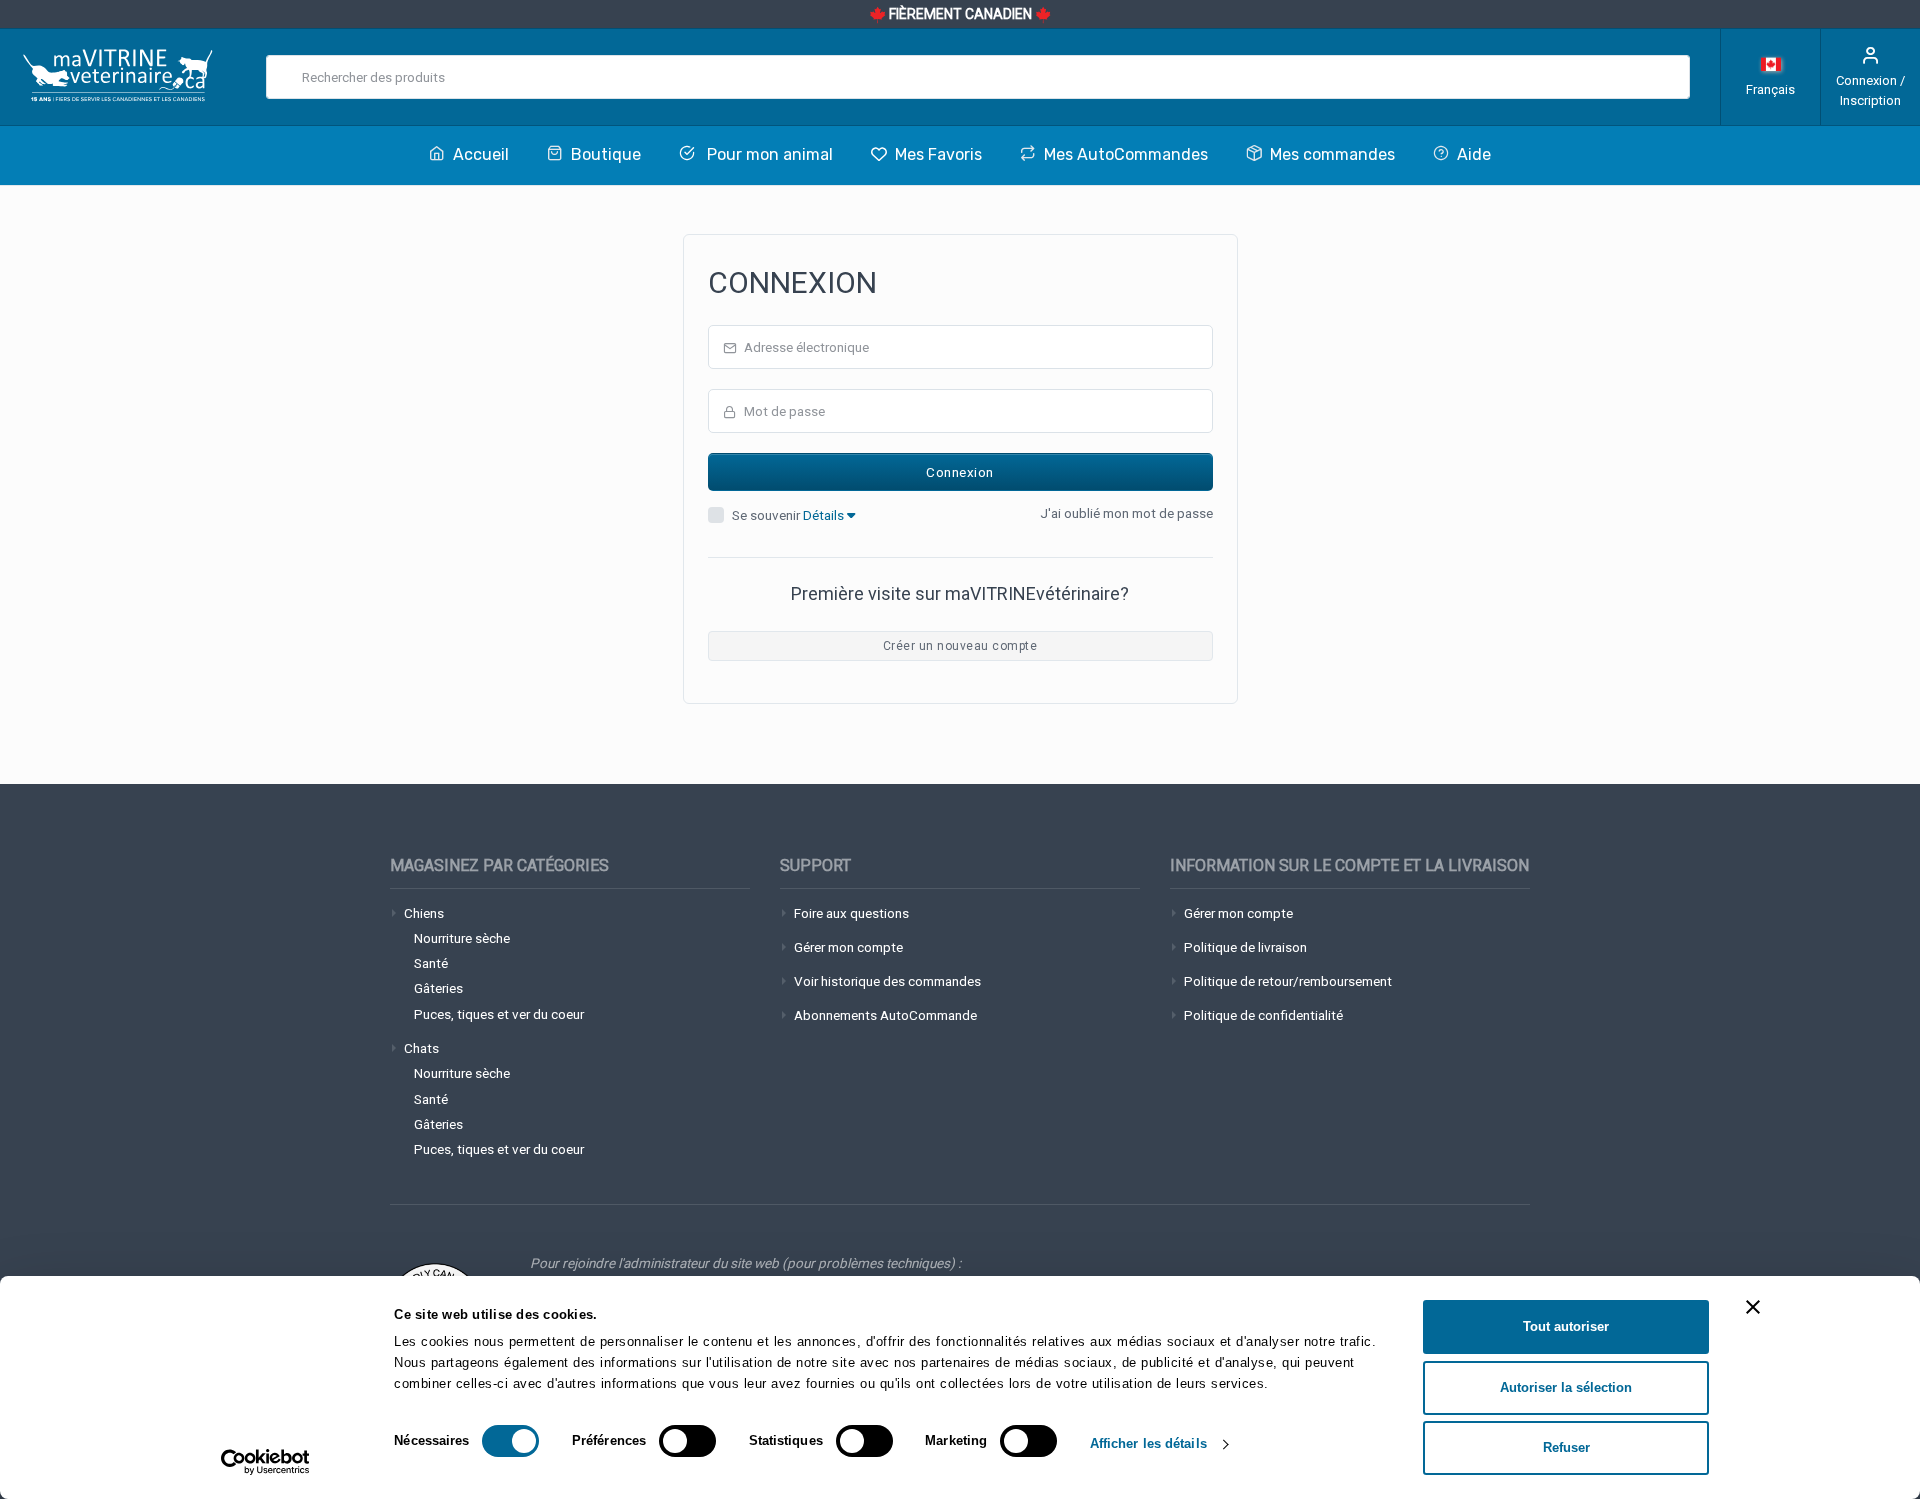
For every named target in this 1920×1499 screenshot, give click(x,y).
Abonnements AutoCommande (885, 1015)
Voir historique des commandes (887, 981)
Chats (421, 1048)
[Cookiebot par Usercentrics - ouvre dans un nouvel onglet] (265, 1462)
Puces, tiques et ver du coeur (499, 1014)
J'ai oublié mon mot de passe (1126, 513)
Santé (431, 963)
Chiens (424, 913)
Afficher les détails (1148, 1443)
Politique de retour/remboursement (1288, 981)
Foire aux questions (851, 913)
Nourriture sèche (462, 938)
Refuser (1566, 1447)
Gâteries (438, 988)
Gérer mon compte (848, 947)
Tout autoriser (1566, 1326)
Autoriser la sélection (1566, 1387)
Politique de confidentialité (1263, 1015)
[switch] (687, 1441)
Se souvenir (789, 515)
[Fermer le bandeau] (1753, 1307)
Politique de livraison (1245, 947)
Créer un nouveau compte (960, 646)
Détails (825, 515)
